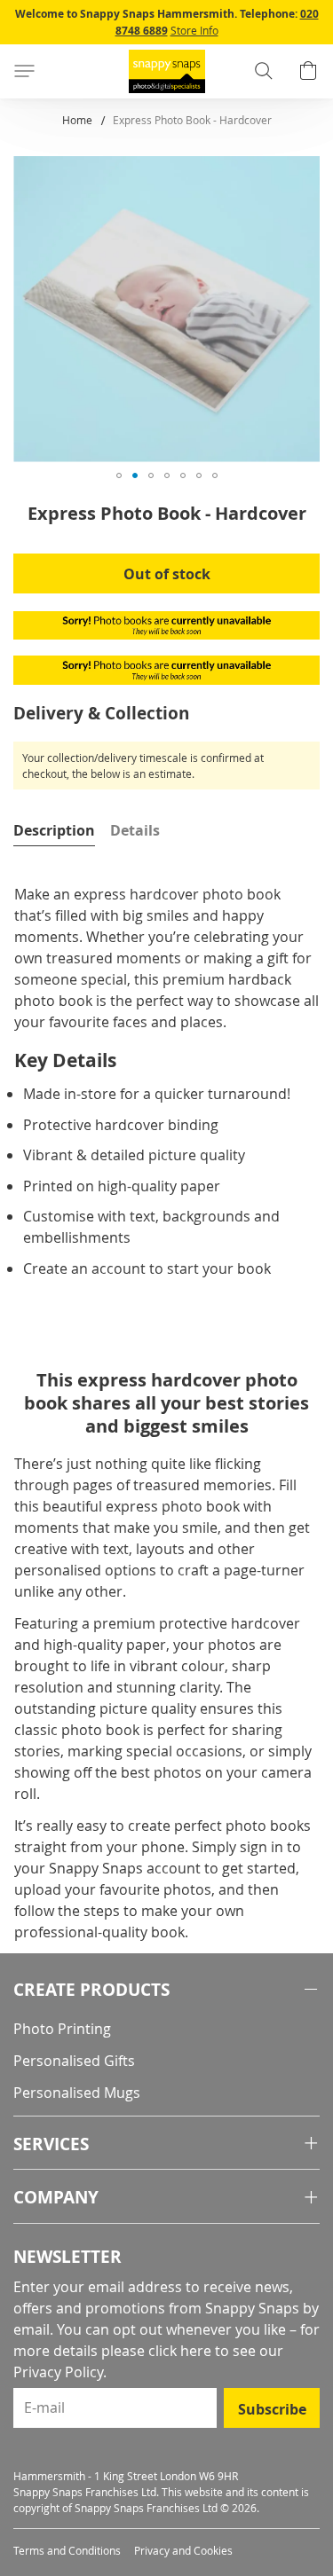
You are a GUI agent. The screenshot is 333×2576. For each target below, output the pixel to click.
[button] (119, 475)
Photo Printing (62, 2029)
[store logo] (167, 71)
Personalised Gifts (74, 2061)
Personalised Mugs (77, 2093)
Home (77, 120)
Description (54, 830)
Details (135, 830)
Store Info (194, 30)
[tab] (54, 830)
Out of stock (167, 574)
